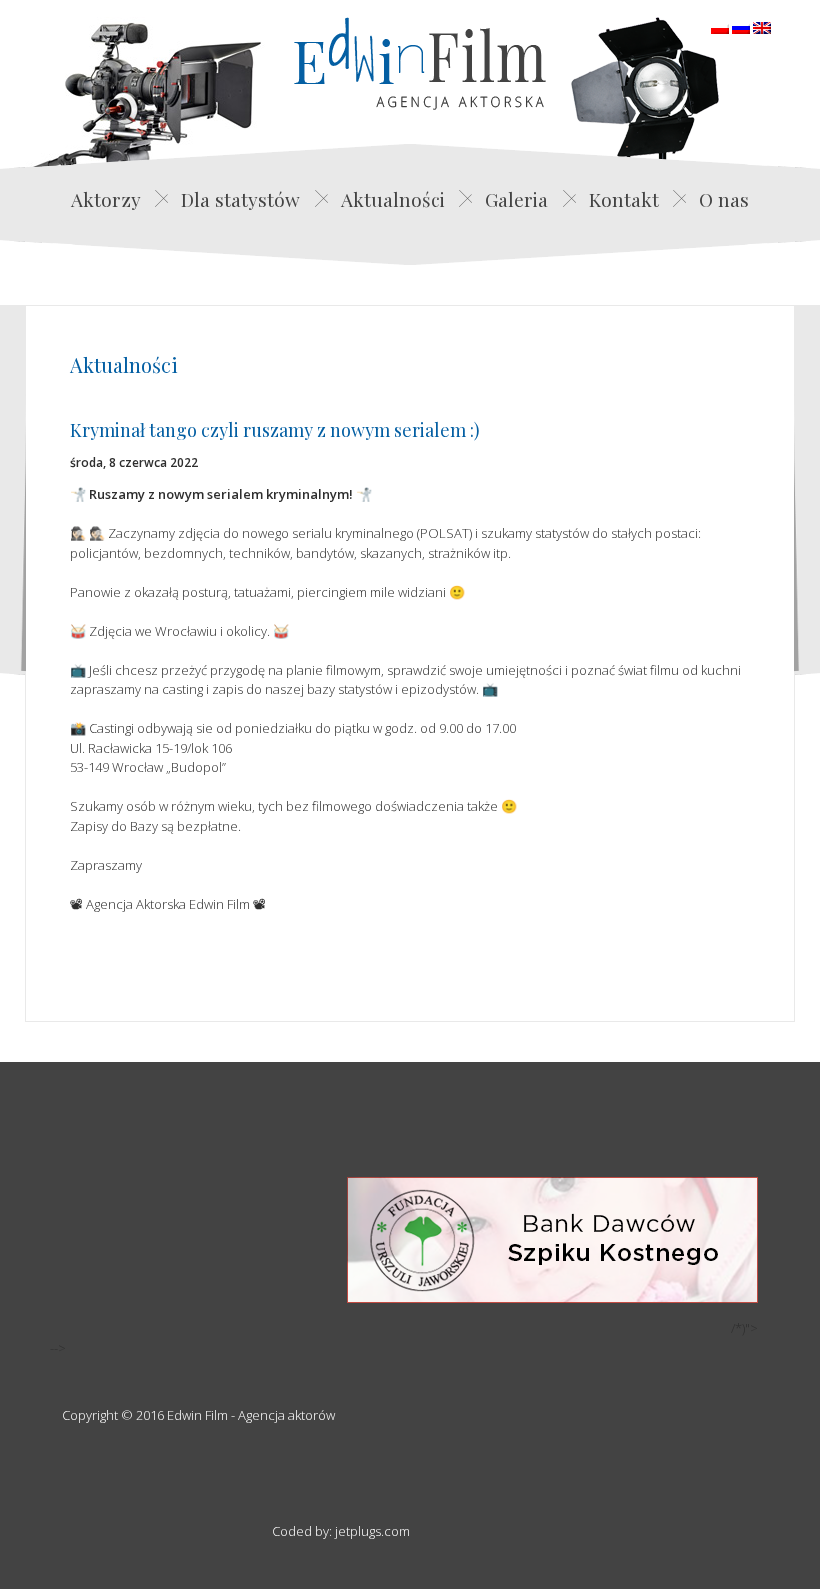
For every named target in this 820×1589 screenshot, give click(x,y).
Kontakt (624, 199)
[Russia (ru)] (741, 26)
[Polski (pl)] (720, 26)
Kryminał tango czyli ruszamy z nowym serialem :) (275, 430)
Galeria (516, 199)
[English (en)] (762, 26)
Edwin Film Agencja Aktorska (420, 63)
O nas (724, 199)
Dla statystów (240, 199)
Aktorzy (106, 199)
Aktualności (393, 199)
